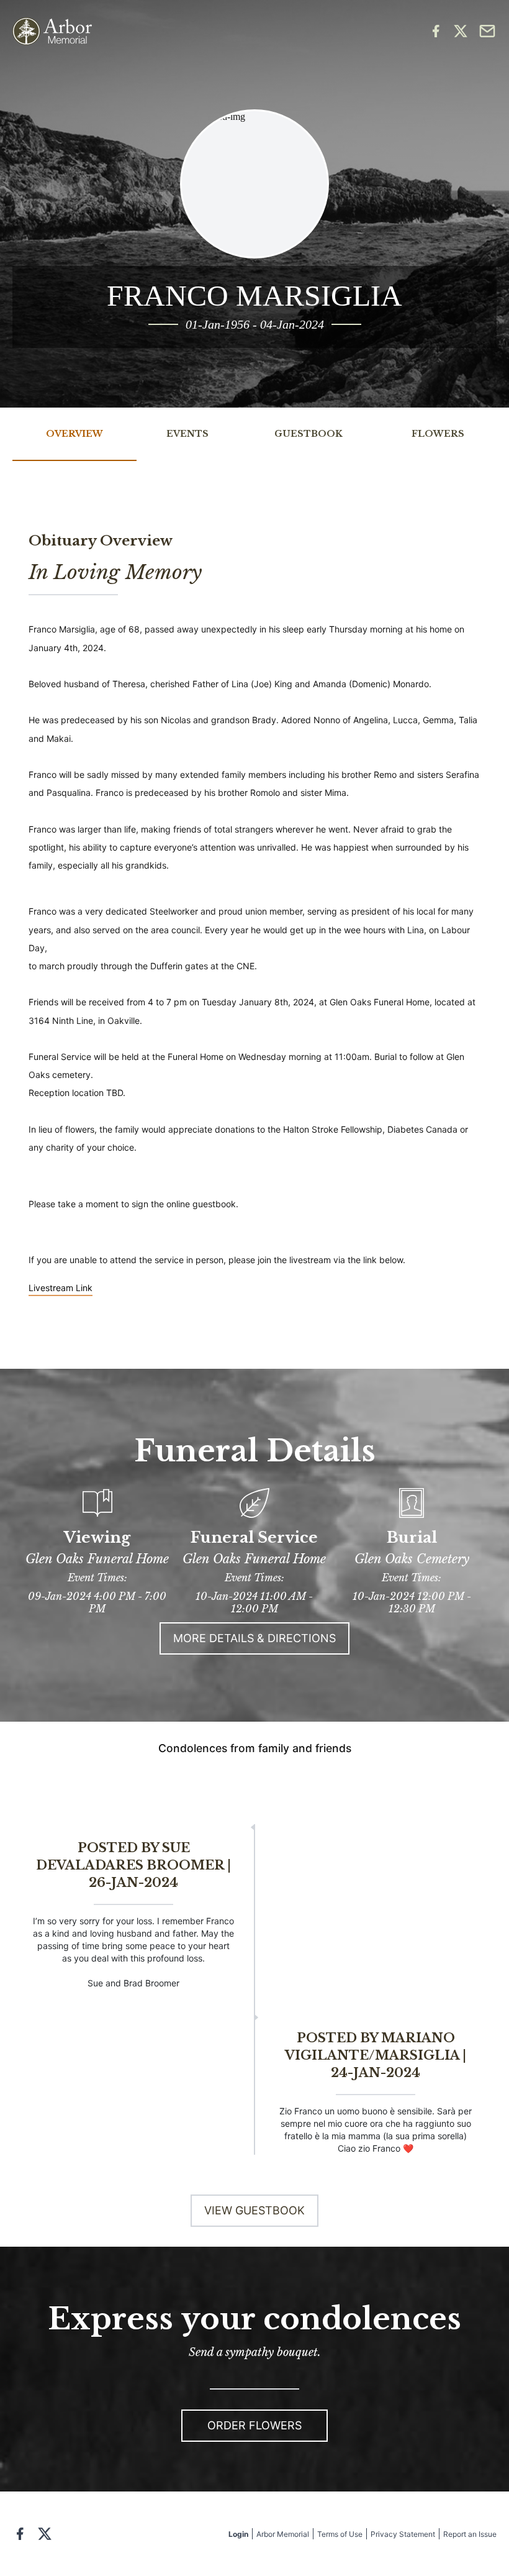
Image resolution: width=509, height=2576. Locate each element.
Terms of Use (340, 2534)
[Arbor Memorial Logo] (52, 31)
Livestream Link (61, 1288)
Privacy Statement (403, 2534)
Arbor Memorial (283, 2534)
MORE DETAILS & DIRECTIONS (254, 1638)
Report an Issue (470, 2534)
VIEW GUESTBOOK (254, 2210)
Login (238, 2534)
